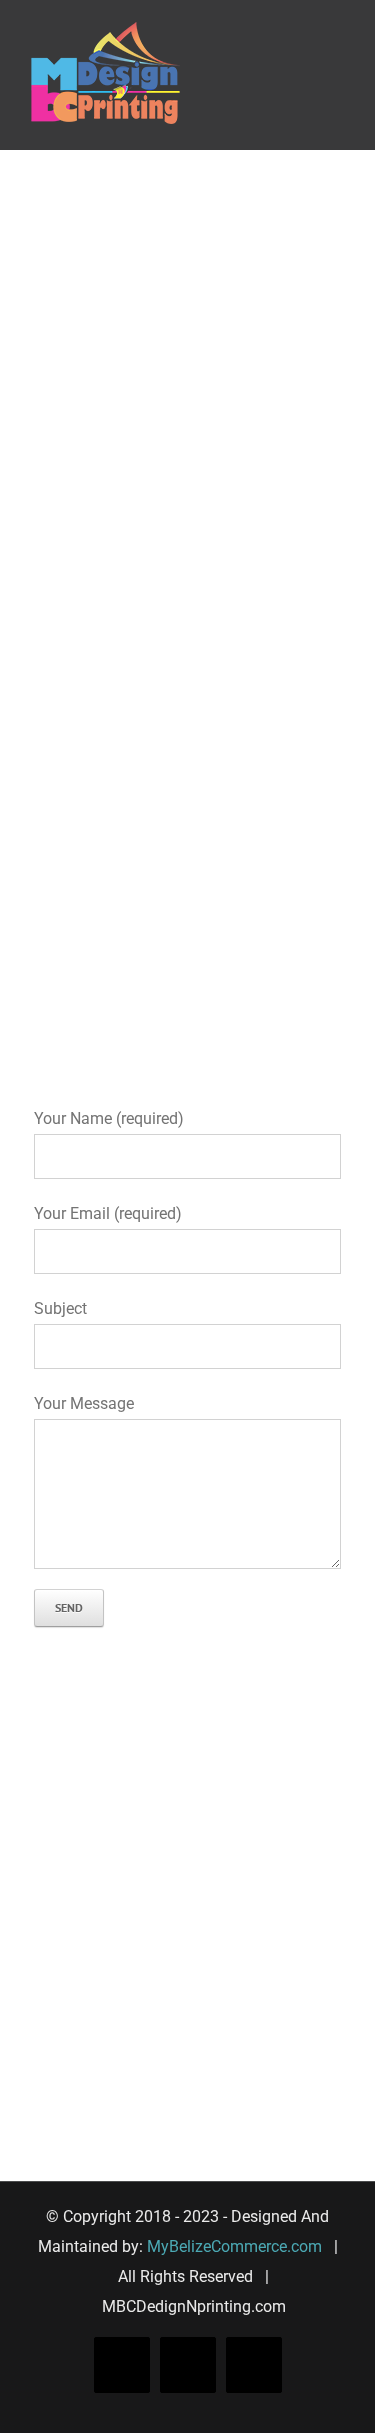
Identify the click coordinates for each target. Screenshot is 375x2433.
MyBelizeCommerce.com (234, 2246)
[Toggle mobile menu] (337, 32)
